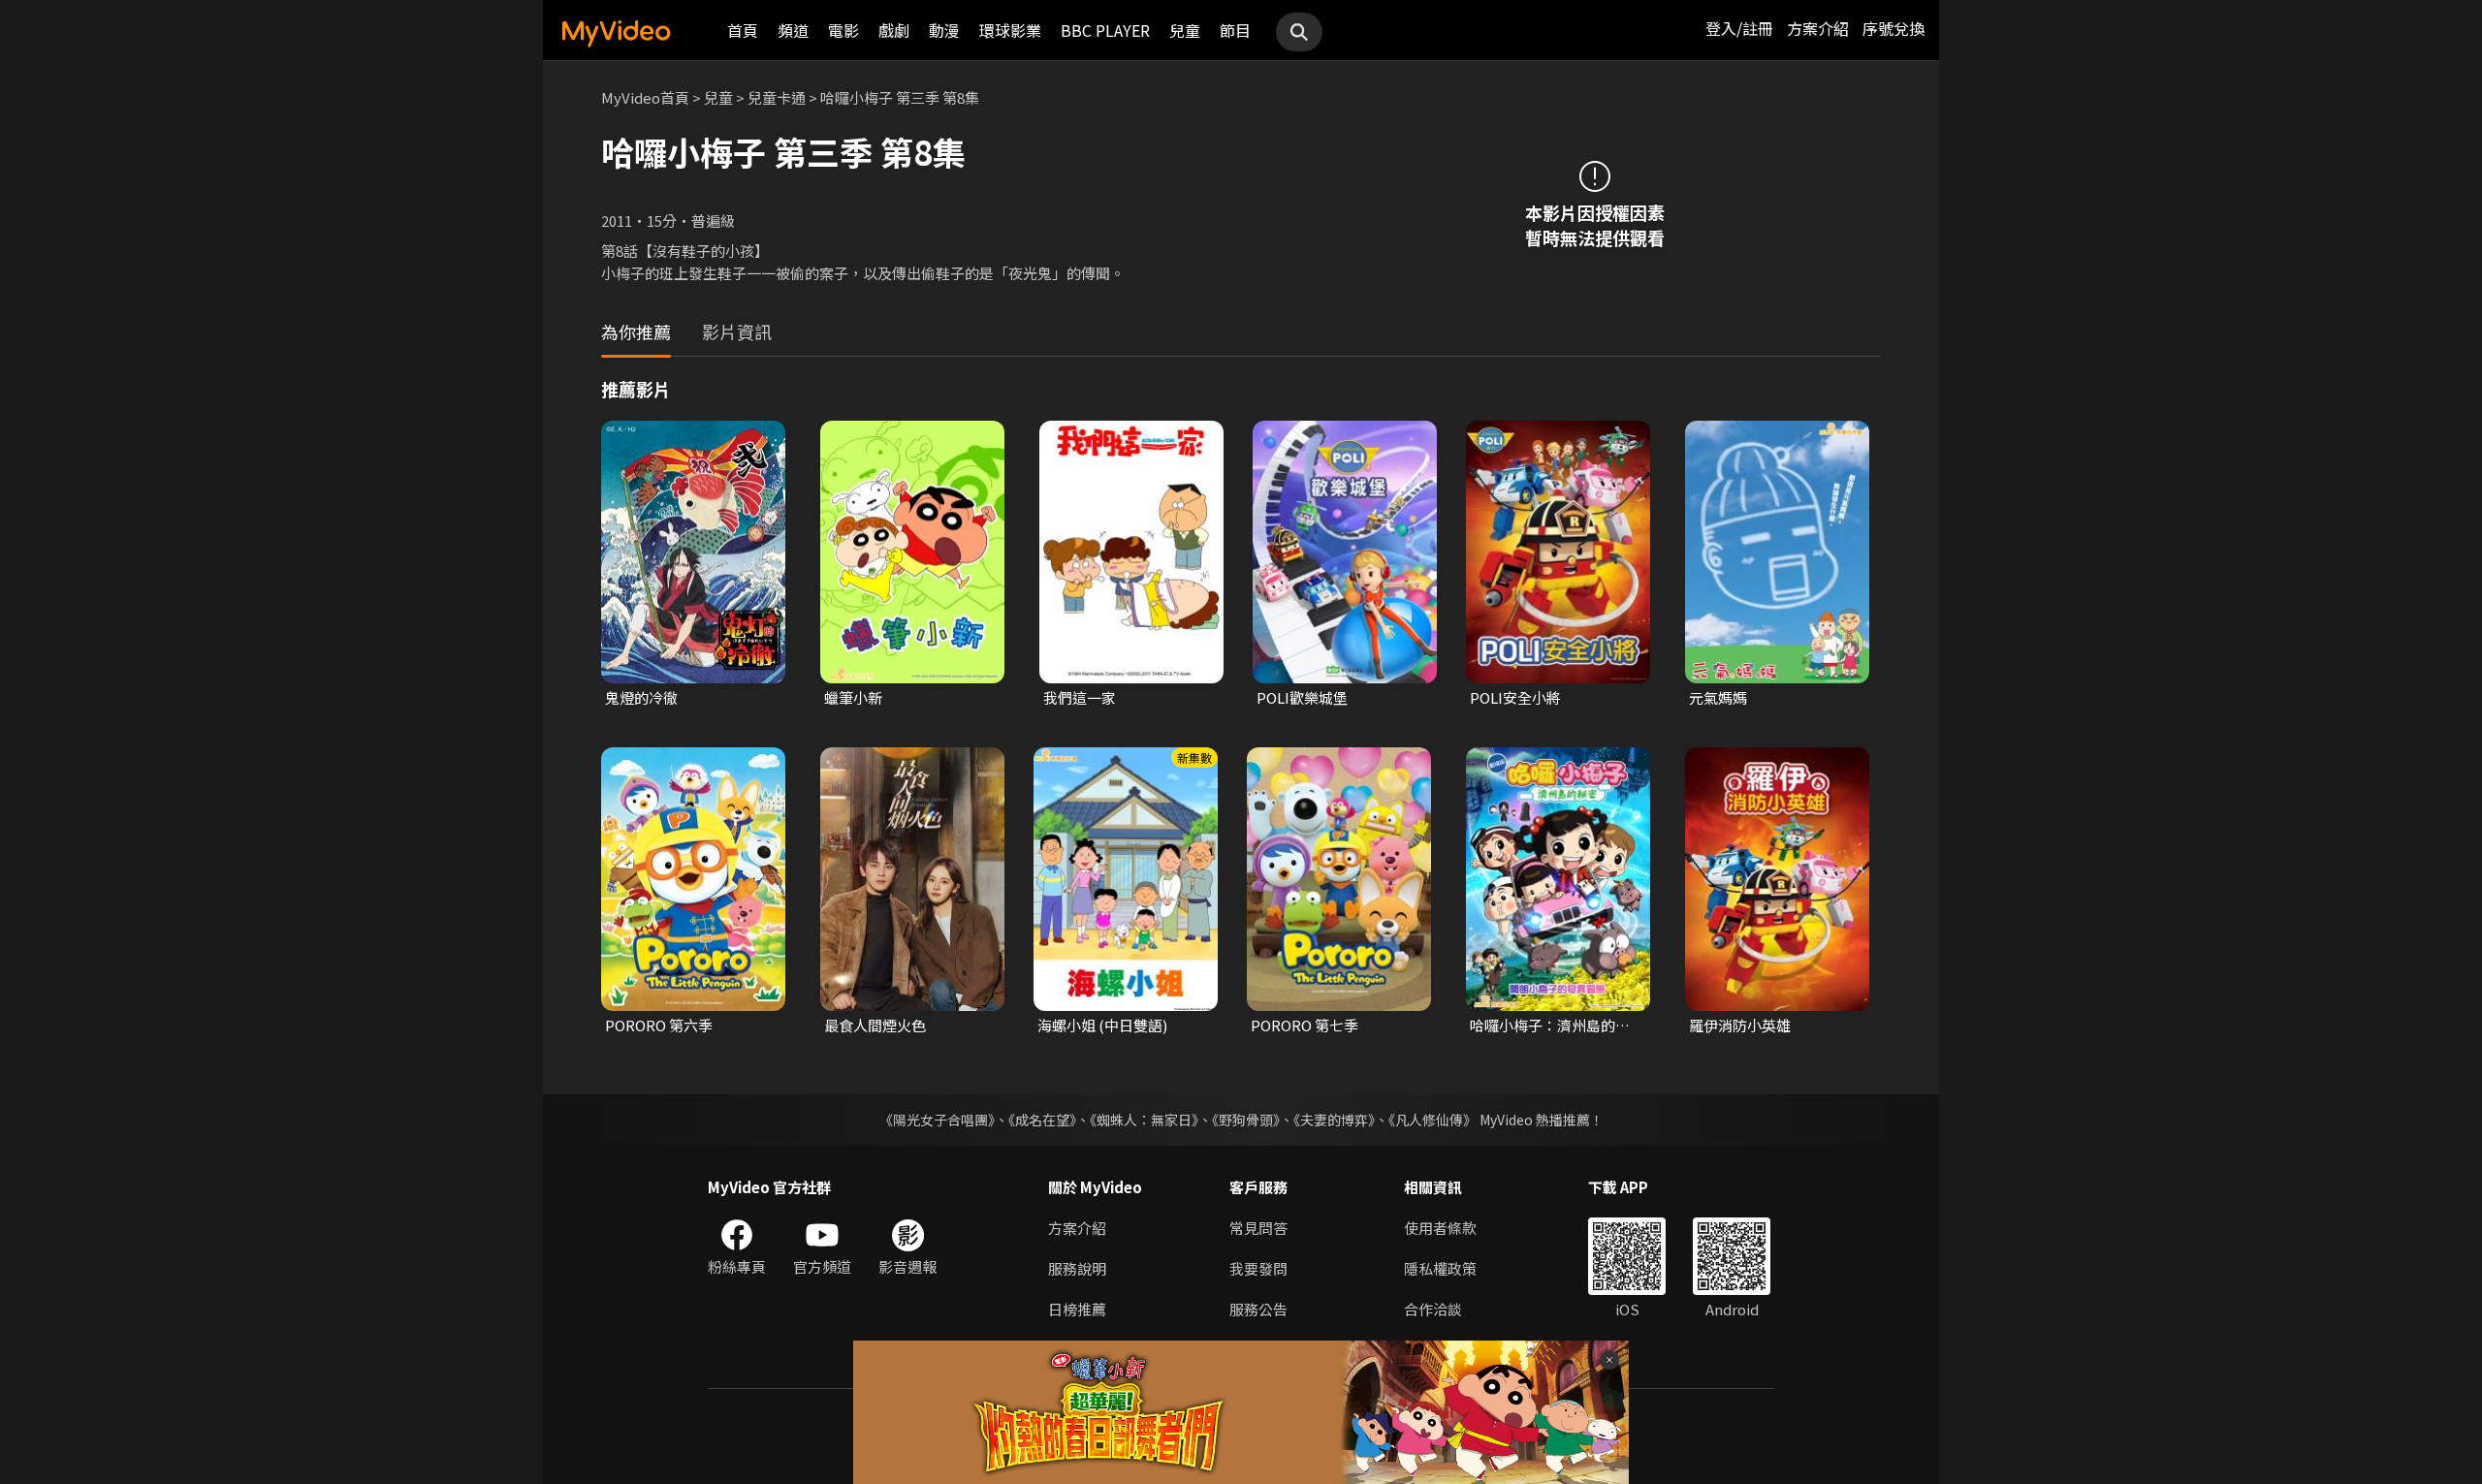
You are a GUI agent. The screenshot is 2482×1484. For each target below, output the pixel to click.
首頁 (743, 30)
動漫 (944, 30)
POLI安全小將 (1515, 697)
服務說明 (1077, 1268)
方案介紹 (1818, 28)
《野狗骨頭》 (1246, 1120)
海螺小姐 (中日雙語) (1102, 1025)
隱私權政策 (1440, 1268)
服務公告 (1258, 1309)
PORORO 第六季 (659, 1025)
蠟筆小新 (853, 697)
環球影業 (1010, 30)
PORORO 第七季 (1305, 1025)
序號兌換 (1893, 28)
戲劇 (894, 30)
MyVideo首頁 (645, 97)
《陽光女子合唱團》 (937, 1120)
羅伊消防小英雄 (1740, 1025)
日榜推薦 (1077, 1309)
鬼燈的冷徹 (641, 697)
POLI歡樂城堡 (1302, 697)
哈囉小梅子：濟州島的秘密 (1550, 1026)
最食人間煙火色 (875, 1025)
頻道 (793, 30)
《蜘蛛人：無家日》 (1144, 1120)
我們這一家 (1080, 697)
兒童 (1185, 30)
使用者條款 (1440, 1228)
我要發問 (1258, 1268)
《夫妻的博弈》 (1334, 1120)
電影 (843, 30)
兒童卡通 (777, 97)
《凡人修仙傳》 (1432, 1120)
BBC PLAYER (1105, 30)
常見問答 (1258, 1228)
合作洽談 (1433, 1309)
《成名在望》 (1042, 1120)
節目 (1235, 30)
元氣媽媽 (1718, 697)
